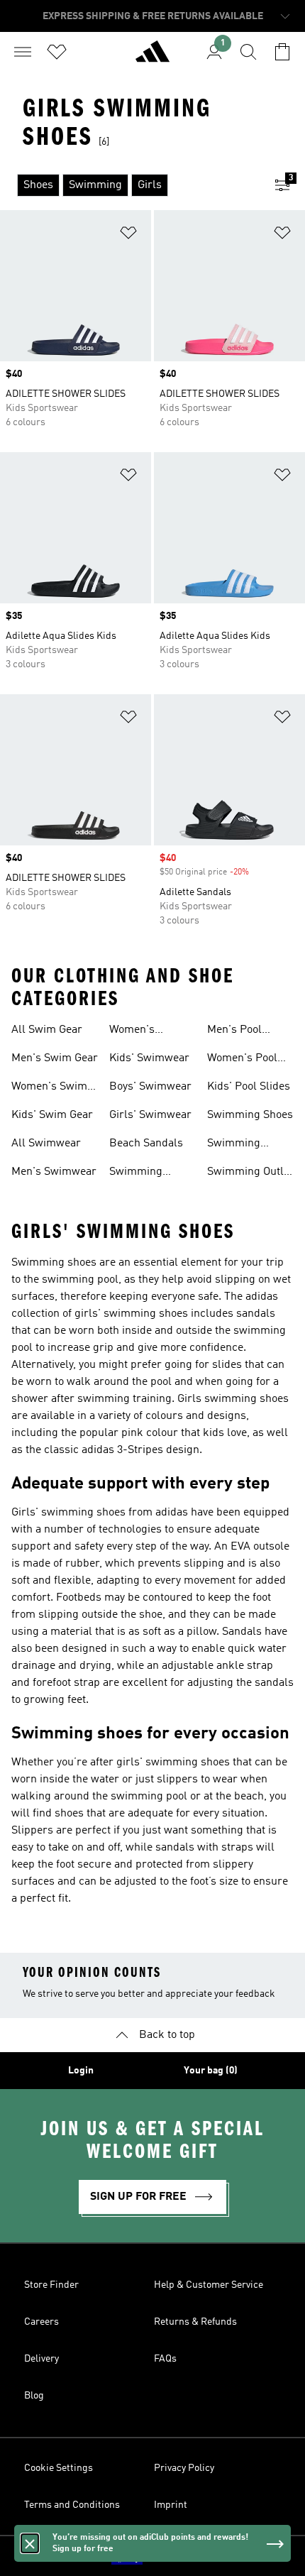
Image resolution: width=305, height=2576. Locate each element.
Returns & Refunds (195, 2322)
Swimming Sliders (136, 1173)
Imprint (171, 2505)
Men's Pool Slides (234, 1031)
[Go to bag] (282, 52)
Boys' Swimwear (150, 1087)
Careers (41, 2322)
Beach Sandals (146, 1144)
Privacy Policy (184, 2468)
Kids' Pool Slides (249, 1087)
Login (81, 2071)
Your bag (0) (211, 2071)
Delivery (41, 2359)
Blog (34, 2396)
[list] (130, 185)
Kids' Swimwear (149, 1058)
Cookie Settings (59, 2468)
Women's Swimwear (135, 1031)
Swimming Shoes (250, 1115)
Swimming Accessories (237, 1145)
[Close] (30, 2543)
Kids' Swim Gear (52, 1115)
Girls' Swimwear (150, 1115)
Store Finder (51, 2285)
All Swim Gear (47, 1030)
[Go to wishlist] (57, 52)
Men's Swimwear (54, 1172)
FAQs (165, 2359)
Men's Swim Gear (55, 1058)
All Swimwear (46, 1144)
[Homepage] (152, 57)
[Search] (248, 52)
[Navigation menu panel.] (23, 52)
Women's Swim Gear (49, 1088)
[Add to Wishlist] (128, 235)
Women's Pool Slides (242, 1060)
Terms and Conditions (72, 2505)
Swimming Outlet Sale (250, 1173)
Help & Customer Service (209, 2285)
